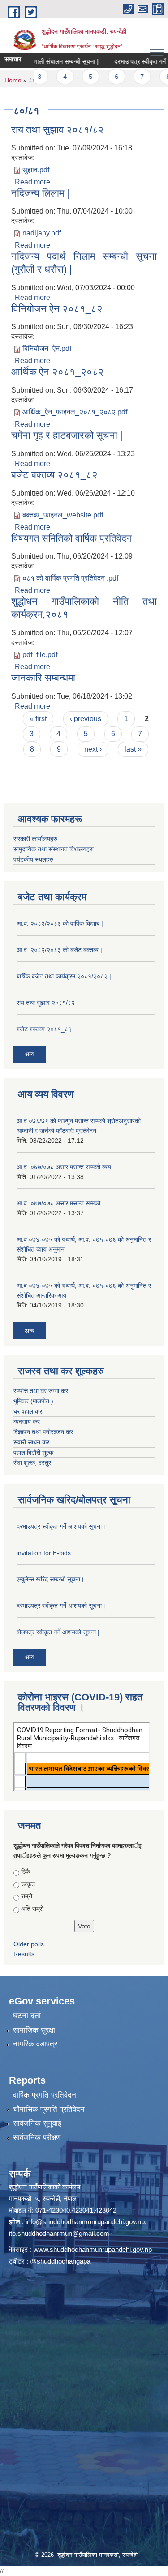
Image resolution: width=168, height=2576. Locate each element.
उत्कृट (28, 1884)
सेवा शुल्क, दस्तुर (32, 1463)
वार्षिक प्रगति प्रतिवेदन (45, 2095)
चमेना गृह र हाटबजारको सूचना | (67, 435)
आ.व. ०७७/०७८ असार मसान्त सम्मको (58, 1203)
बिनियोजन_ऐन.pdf (47, 348)
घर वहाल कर (28, 1411)
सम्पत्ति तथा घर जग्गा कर (41, 1391)
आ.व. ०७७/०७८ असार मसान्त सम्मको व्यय (64, 1167)
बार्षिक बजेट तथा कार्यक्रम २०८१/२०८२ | (64, 976)
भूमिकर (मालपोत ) (33, 1401)
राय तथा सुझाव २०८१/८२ (58, 130)
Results (24, 1954)
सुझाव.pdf (36, 170)
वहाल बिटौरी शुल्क (33, 1452)
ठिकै (26, 1871)
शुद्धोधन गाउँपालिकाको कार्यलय (45, 2187)
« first (38, 719)
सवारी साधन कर (31, 1442)
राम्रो (27, 1896)
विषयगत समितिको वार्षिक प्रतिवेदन (72, 538)
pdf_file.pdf (40, 655)
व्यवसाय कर (27, 1422)
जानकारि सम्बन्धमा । (48, 678)
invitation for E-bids (44, 1553)
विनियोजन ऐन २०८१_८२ (57, 309)
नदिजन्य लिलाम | (40, 193)
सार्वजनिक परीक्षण (37, 2138)
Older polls (29, 1944)
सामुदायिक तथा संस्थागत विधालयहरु (54, 849)
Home (13, 80)
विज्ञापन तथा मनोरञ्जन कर (43, 1432)
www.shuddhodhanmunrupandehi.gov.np (93, 2249)
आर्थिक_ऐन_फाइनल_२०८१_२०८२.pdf (75, 412)
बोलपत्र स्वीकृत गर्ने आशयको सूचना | (58, 1632)
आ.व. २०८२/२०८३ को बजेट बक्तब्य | (59, 950)
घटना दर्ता (27, 2016)
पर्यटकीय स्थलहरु (33, 859)
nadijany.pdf (42, 233)
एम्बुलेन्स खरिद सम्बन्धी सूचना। (50, 1579)
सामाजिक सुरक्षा (34, 2030)
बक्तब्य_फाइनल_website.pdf (63, 515)
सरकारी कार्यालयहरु (35, 839)
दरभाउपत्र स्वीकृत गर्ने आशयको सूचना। (61, 1526)
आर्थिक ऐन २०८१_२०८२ (58, 372)
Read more (32, 182)
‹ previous (86, 719)
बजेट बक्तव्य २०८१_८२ (54, 475)
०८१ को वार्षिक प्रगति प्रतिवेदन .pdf (70, 578)
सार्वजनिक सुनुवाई (37, 2123)
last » (133, 749)
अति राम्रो (32, 1909)
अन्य (30, 1054)
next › (93, 749)
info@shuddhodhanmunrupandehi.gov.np (85, 2222)
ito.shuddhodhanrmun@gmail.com (59, 2233)
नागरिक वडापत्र (35, 2044)
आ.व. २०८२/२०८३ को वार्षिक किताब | (60, 923)
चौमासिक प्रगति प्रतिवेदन (49, 2109)
